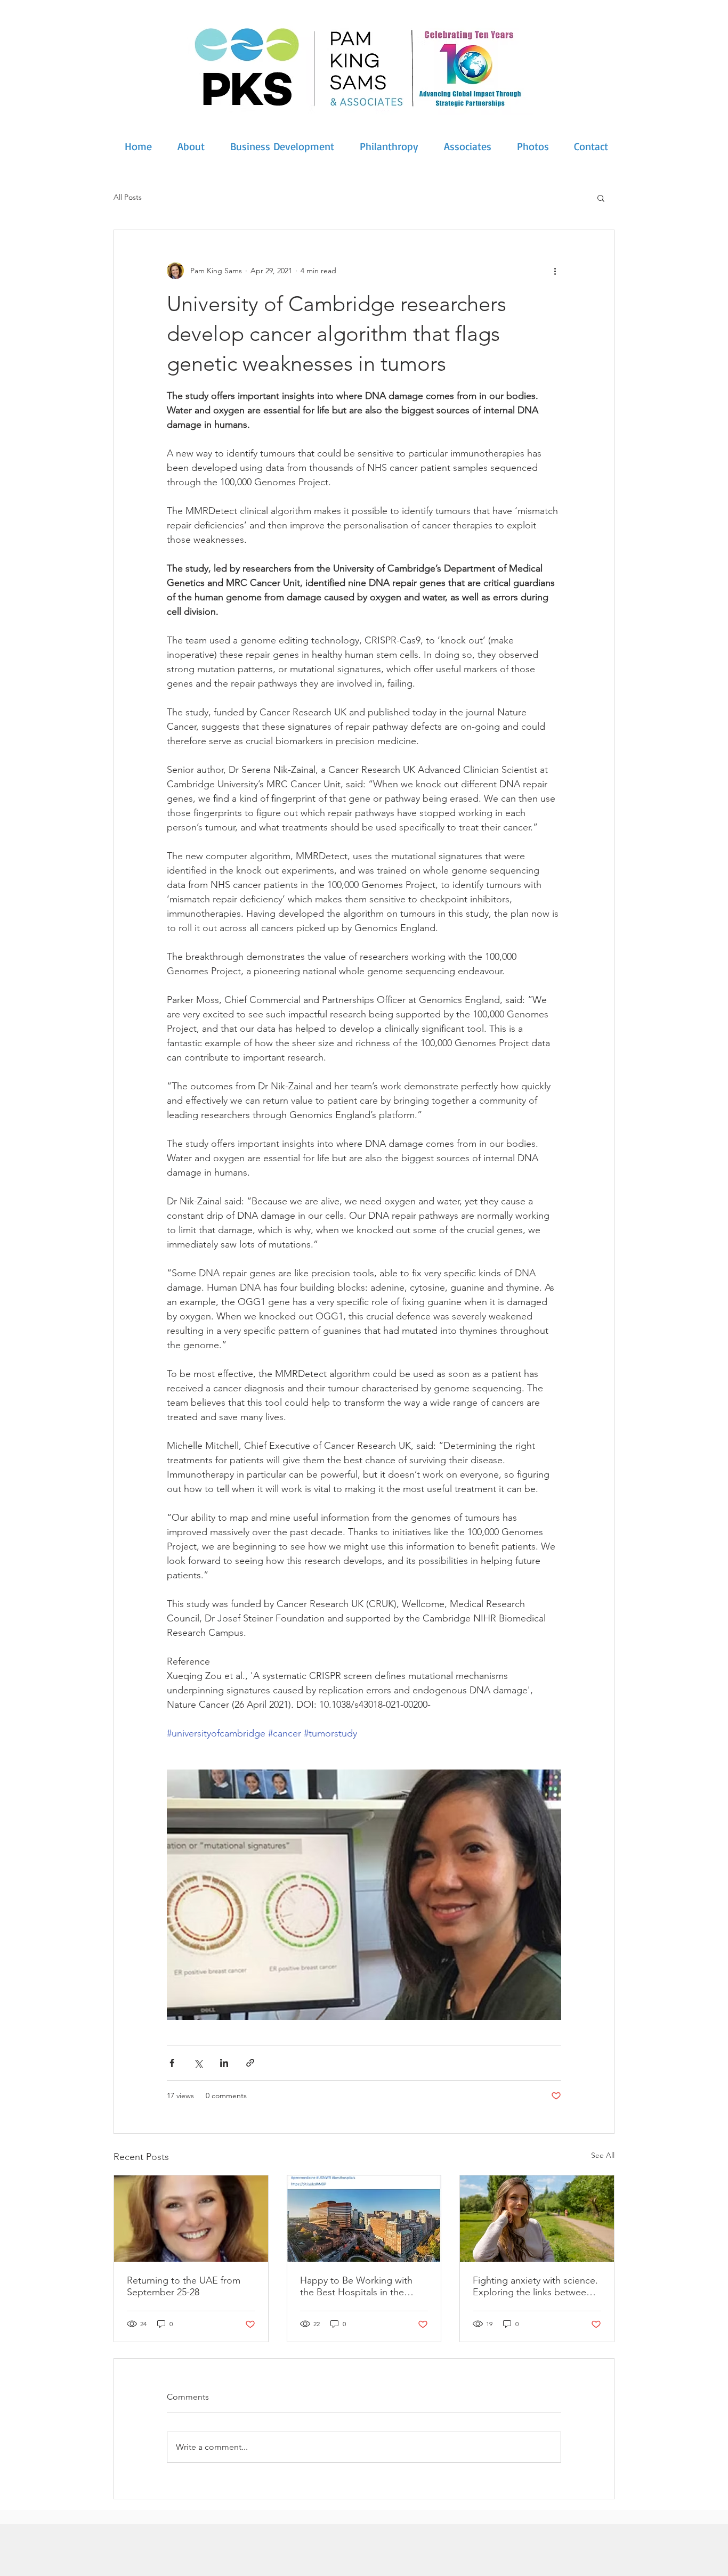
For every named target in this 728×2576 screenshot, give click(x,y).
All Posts (128, 197)
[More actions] (555, 271)
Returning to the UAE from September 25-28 (184, 2286)
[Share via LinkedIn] (224, 2063)
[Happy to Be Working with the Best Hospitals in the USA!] (364, 2219)
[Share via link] (250, 2063)
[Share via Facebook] (172, 2063)
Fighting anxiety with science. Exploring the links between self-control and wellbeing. (535, 2286)
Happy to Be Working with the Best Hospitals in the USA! (356, 2286)
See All (603, 2155)
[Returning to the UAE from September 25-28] (191, 2219)
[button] (601, 198)
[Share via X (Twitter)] (198, 2063)
